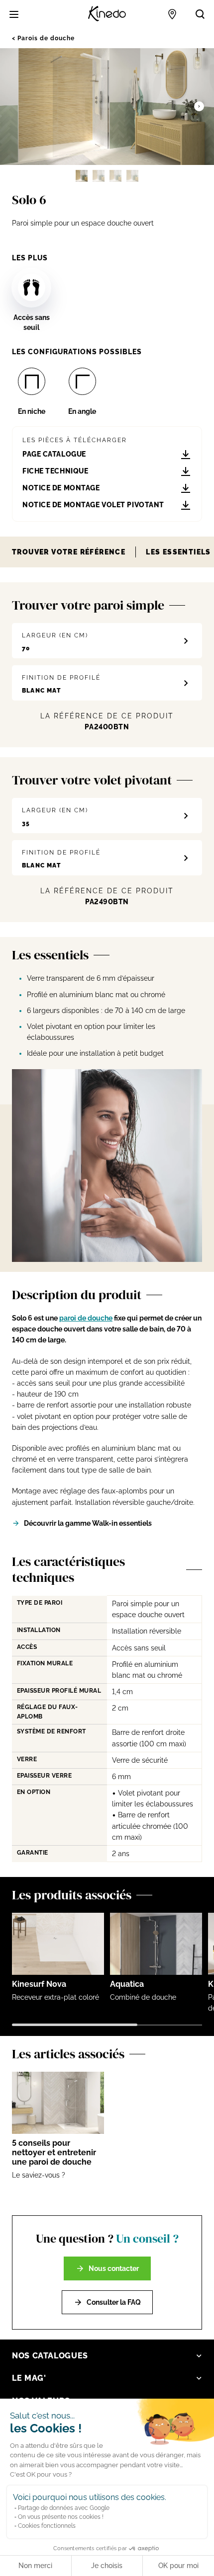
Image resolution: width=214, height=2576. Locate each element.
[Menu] (14, 14)
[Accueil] (107, 14)
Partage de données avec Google (64, 2508)
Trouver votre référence (69, 552)
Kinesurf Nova (39, 1984)
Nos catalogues (50, 2356)
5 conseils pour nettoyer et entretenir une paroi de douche (54, 2152)
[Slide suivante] (199, 106)
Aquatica (127, 1984)
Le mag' (29, 2378)
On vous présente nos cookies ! (61, 2517)
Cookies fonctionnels (47, 2526)
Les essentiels (178, 552)
